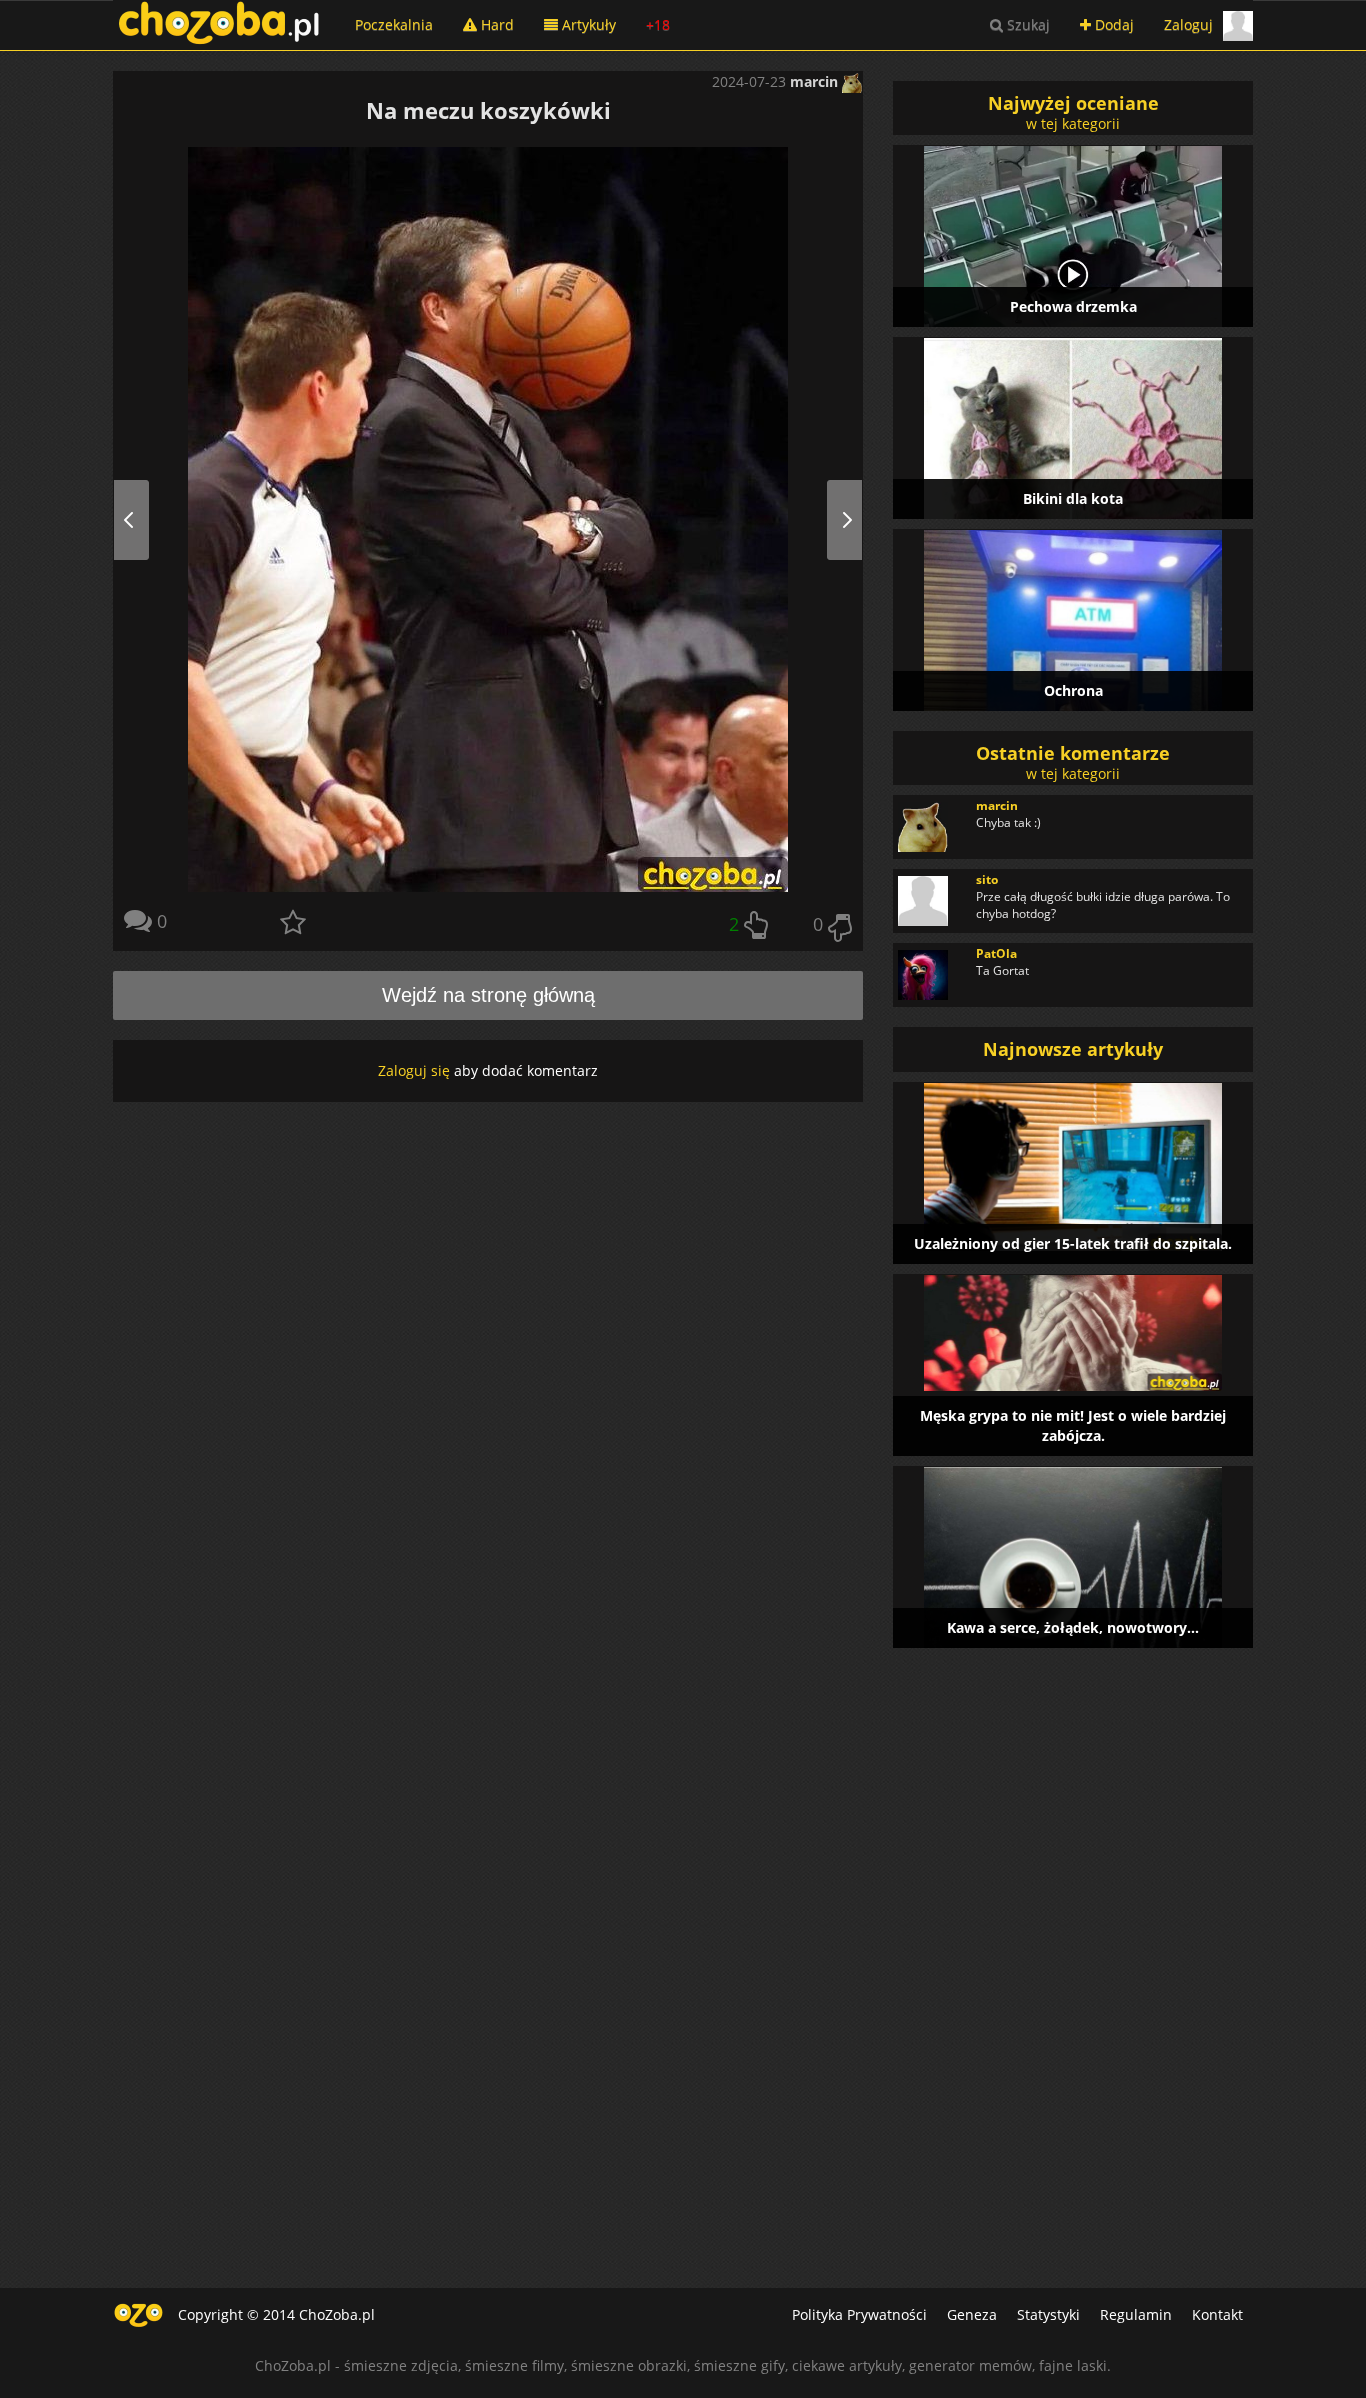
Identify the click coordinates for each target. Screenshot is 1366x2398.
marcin (816, 81)
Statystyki (1048, 2314)
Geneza (972, 2314)
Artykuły (587, 24)
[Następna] (824, 519)
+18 (658, 24)
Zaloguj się (414, 1070)
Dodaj (1112, 24)
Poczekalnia (394, 24)
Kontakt (1217, 2314)
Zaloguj (1188, 24)
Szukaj (1026, 24)
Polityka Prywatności (859, 2314)
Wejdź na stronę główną (488, 995)
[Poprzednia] (151, 519)
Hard (495, 24)
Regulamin (1136, 2314)
